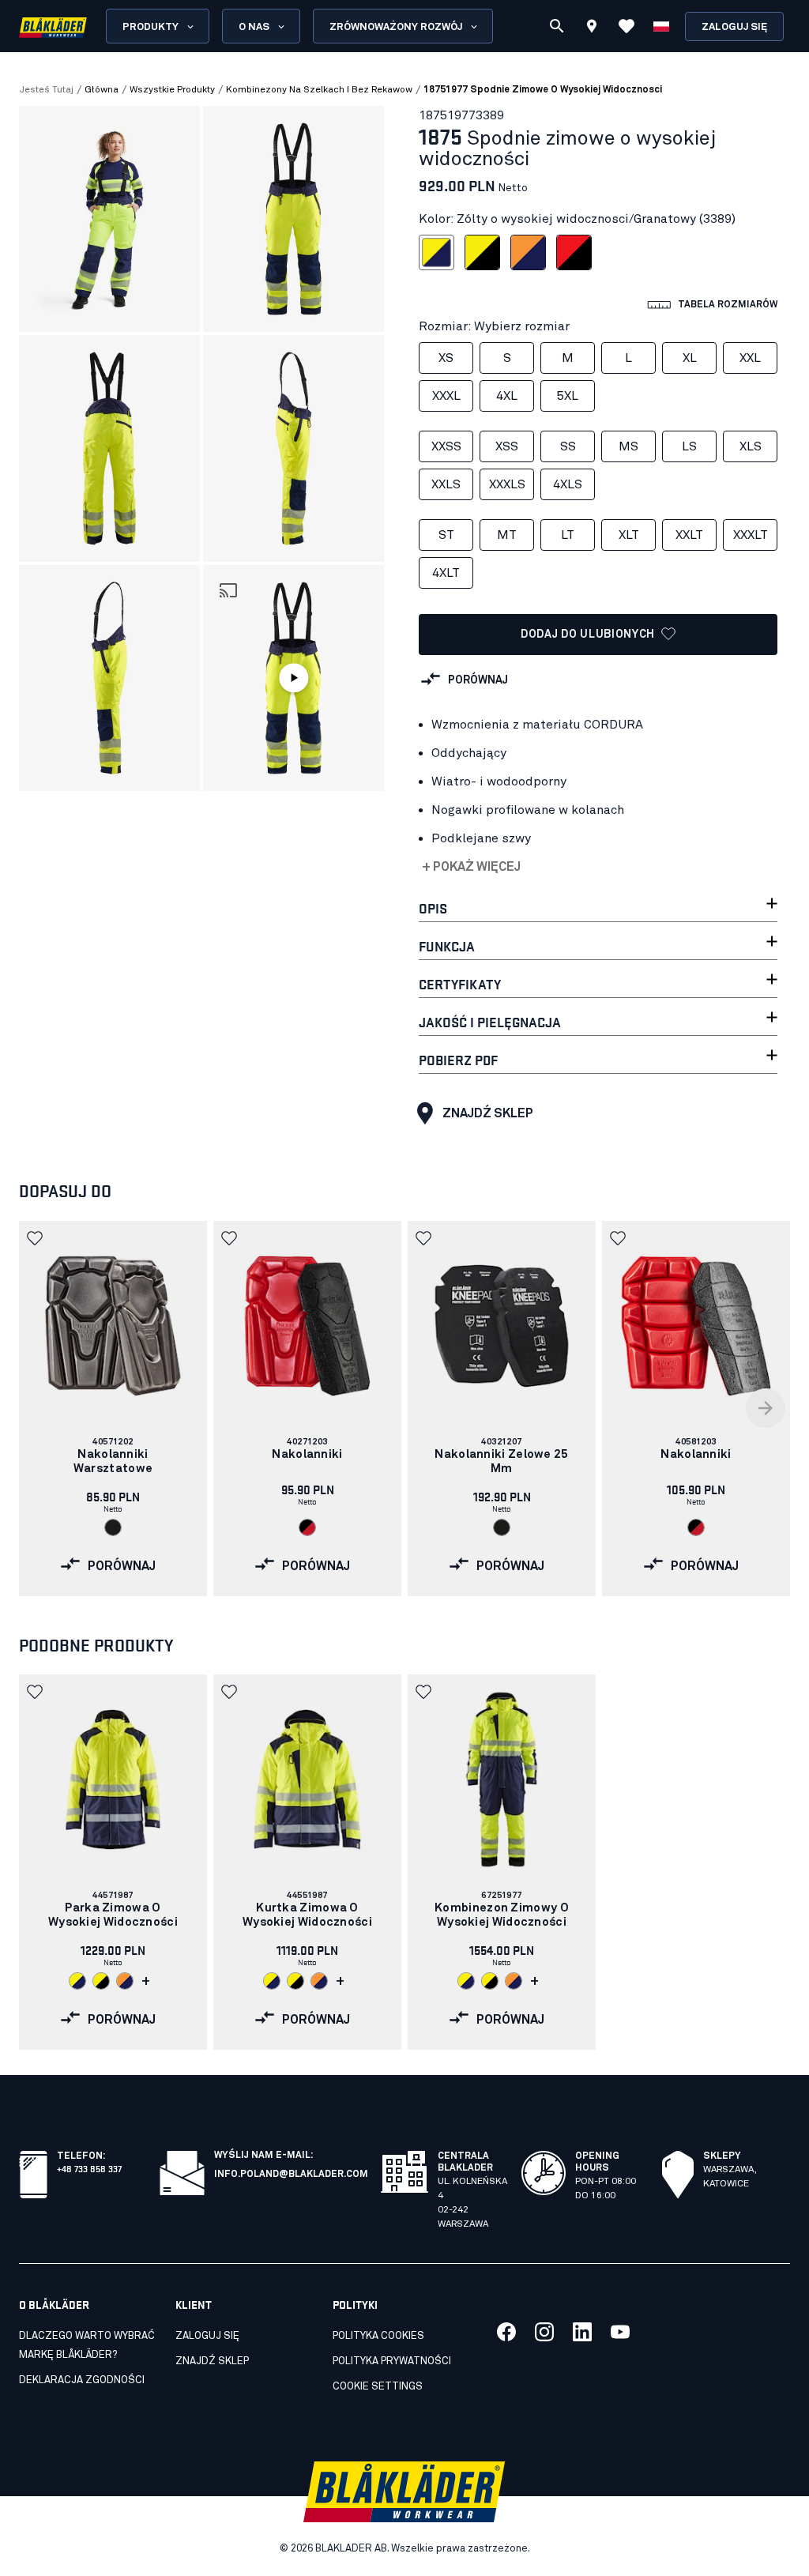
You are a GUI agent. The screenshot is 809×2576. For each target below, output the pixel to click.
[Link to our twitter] (544, 2332)
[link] (113, 1409)
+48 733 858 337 (89, 2168)
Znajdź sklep (488, 1113)
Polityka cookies (378, 2336)
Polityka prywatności (392, 2361)
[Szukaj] (557, 26)
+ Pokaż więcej (471, 867)
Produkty (151, 27)
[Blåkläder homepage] (53, 26)
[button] (293, 678)
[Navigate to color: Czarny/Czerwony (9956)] (307, 1527)
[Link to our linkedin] (582, 2332)
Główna (102, 90)
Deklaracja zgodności (82, 2380)
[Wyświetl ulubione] (627, 26)
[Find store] (592, 28)
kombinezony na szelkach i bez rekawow (319, 90)
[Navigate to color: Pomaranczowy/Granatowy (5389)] (125, 1981)
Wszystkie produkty (172, 90)
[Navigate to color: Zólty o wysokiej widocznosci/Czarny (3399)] (101, 1981)
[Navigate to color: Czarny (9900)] (113, 1527)
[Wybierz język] (661, 26)
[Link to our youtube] (620, 2332)
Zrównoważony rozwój (396, 27)
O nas (254, 27)
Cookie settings (378, 2387)
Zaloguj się (734, 27)
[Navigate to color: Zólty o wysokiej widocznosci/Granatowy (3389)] (77, 1981)
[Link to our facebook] (506, 2332)
